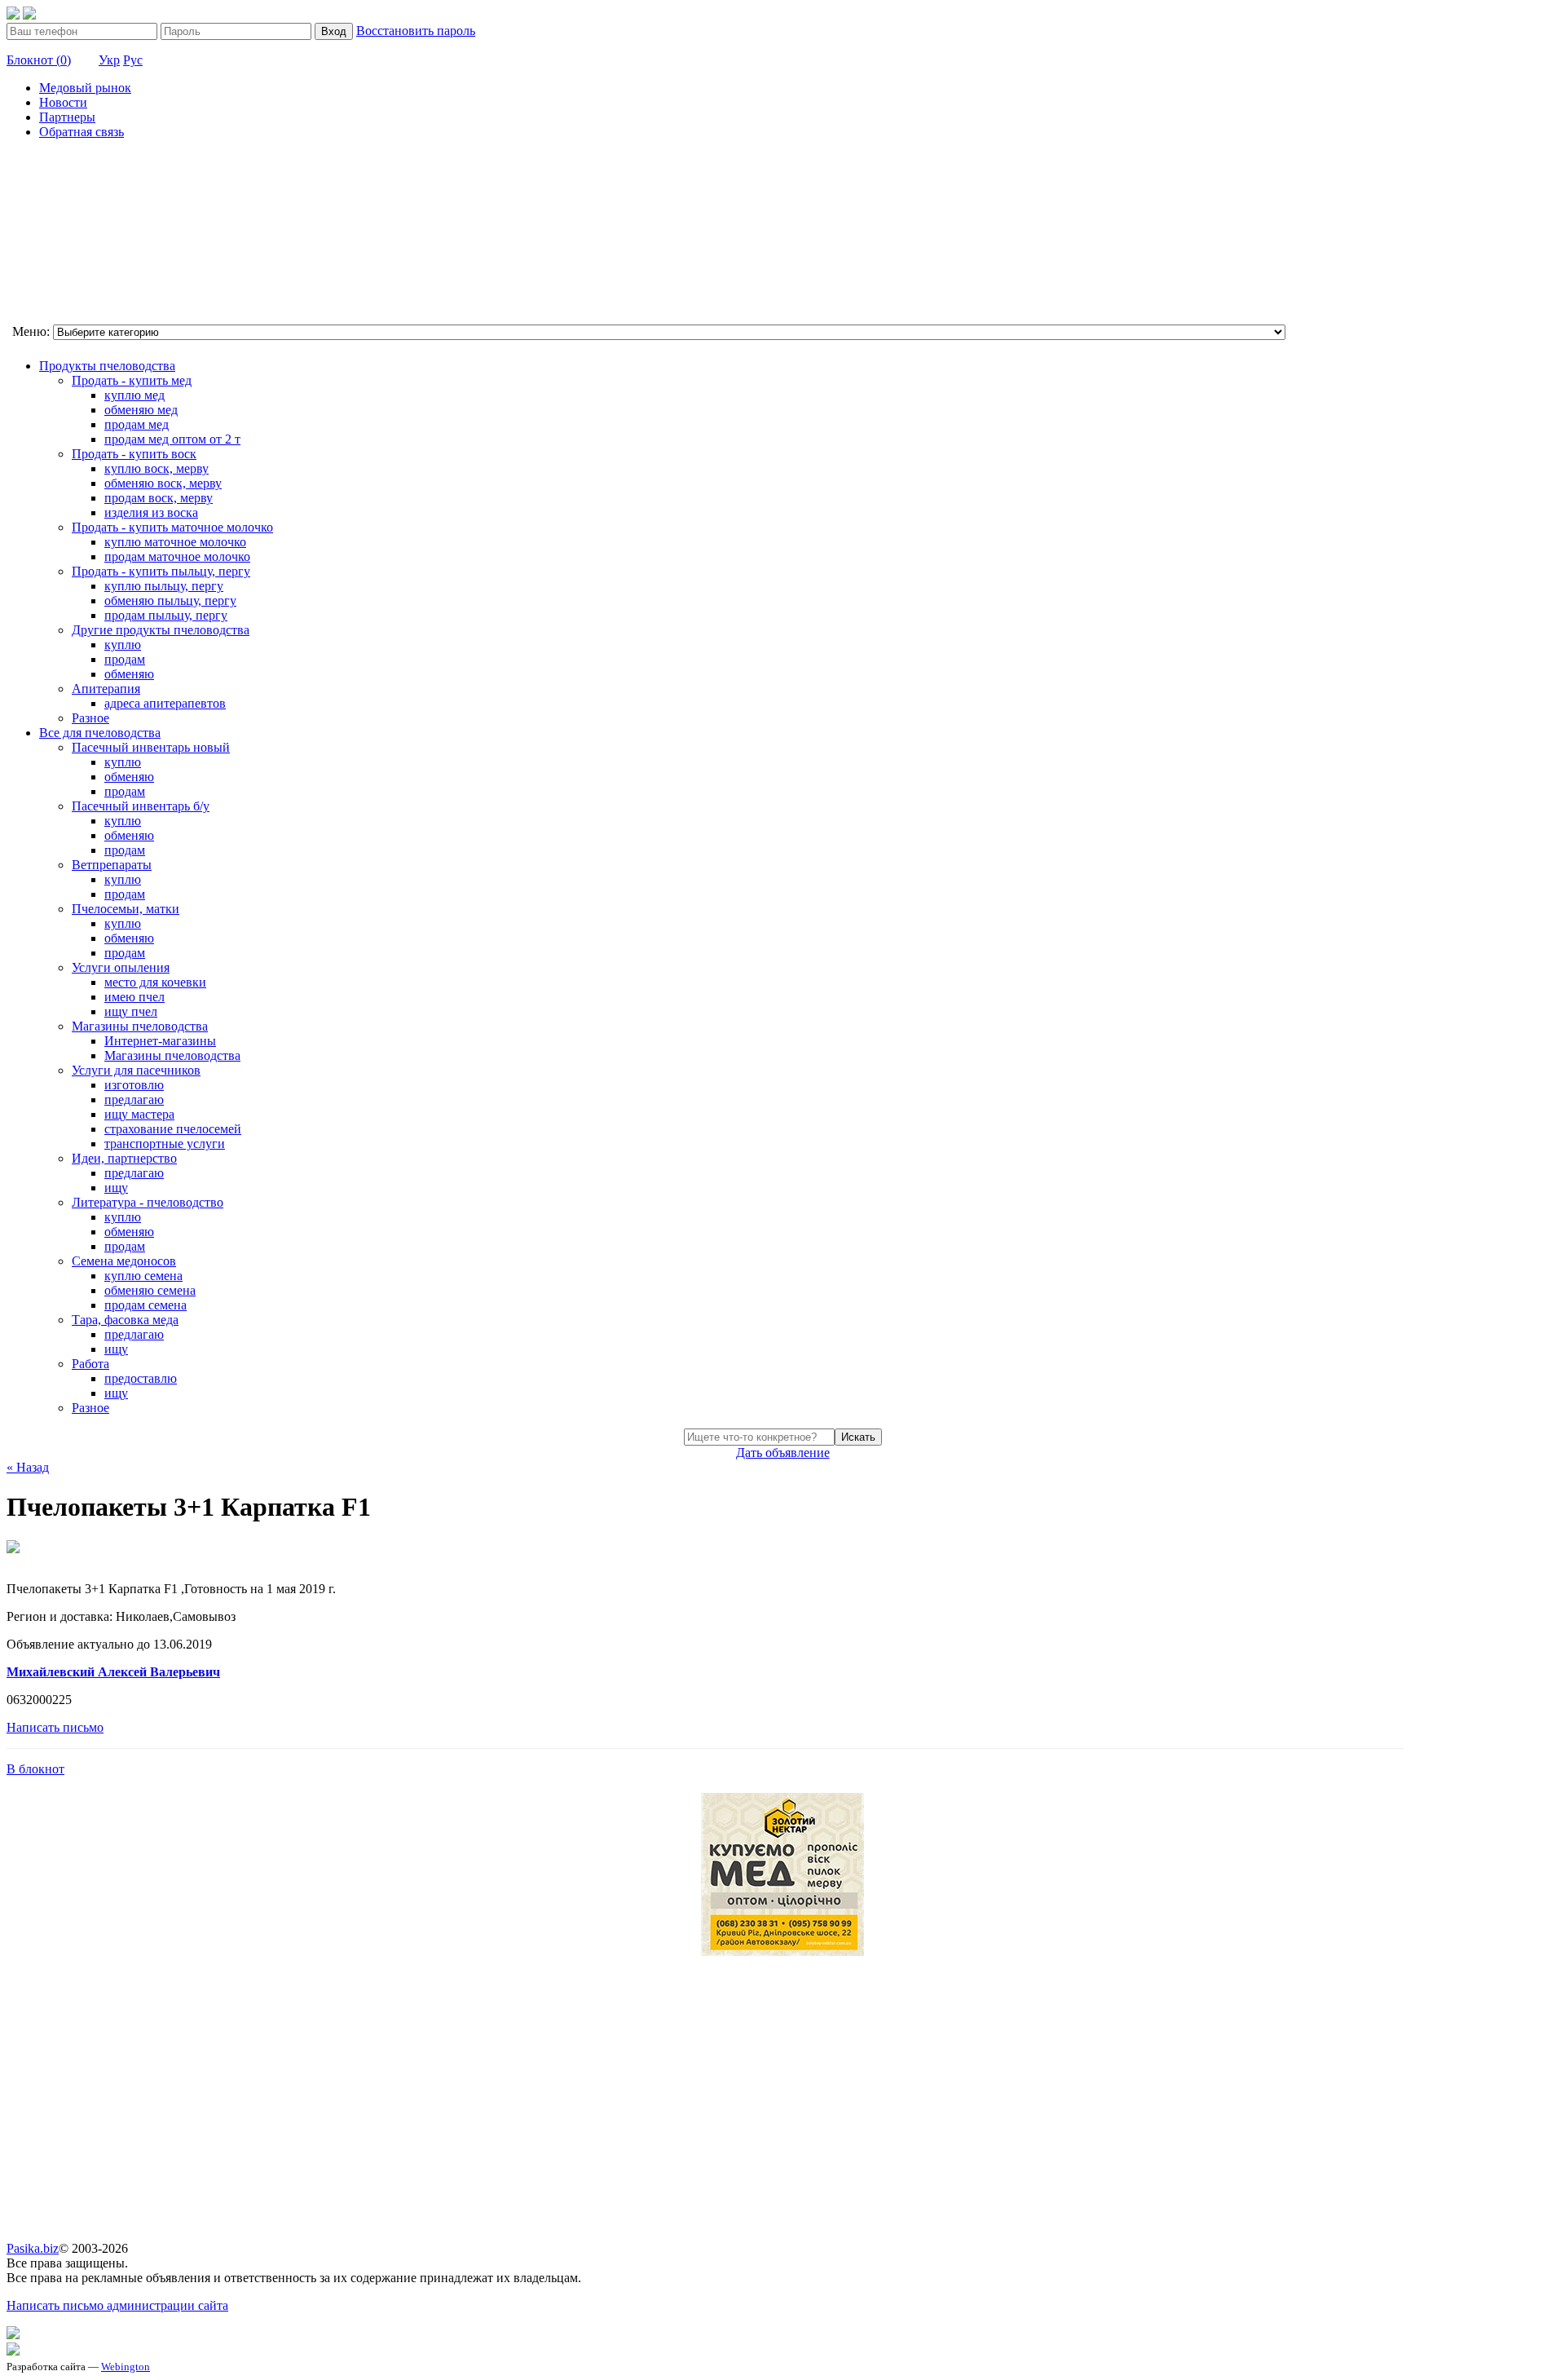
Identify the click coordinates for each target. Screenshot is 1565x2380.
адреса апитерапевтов (165, 703)
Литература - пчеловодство (148, 1202)
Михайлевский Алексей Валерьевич (113, 1672)
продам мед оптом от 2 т (172, 439)
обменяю (129, 674)
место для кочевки (155, 982)
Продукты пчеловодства (107, 366)
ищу (116, 1188)
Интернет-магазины (160, 1041)
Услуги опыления (121, 967)
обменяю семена (150, 1290)
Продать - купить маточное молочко (172, 527)
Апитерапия (106, 689)
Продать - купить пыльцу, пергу (161, 571)
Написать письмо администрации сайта (117, 2305)
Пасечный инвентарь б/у (141, 806)
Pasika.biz (33, 2248)
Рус (133, 60)
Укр (109, 60)
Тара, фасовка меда (125, 1320)
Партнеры (67, 117)
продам (125, 659)
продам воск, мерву (159, 498)
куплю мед (134, 395)
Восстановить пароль (416, 31)
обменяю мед (141, 410)
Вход (334, 31)
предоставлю (141, 1378)
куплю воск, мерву (156, 468)
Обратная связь (82, 132)
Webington (126, 2367)
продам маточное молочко (177, 556)
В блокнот (35, 1769)
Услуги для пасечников (136, 1070)
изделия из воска (151, 512)
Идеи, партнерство (124, 1158)
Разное (90, 718)
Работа (90, 1364)
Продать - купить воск (134, 454)
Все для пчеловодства (100, 733)
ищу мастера (139, 1114)
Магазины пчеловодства (140, 1026)
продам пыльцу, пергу (166, 615)
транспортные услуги (165, 1144)
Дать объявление (783, 1453)
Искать (858, 1437)
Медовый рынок (85, 88)
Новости (63, 102)
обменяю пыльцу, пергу (170, 601)
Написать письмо (55, 1727)
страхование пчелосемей (173, 1129)
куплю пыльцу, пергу (164, 586)
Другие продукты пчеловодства (161, 630)
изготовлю (134, 1085)
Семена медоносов (124, 1261)
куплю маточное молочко (175, 542)
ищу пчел (131, 1011)
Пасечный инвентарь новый (151, 747)
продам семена (145, 1305)
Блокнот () (39, 60)
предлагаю (134, 1099)
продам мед (137, 424)
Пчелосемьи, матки (126, 909)
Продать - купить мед (132, 380)
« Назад (28, 1467)
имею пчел (134, 997)
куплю (123, 645)
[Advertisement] (88, 234)
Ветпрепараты (112, 865)
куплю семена (143, 1276)
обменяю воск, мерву (163, 483)
